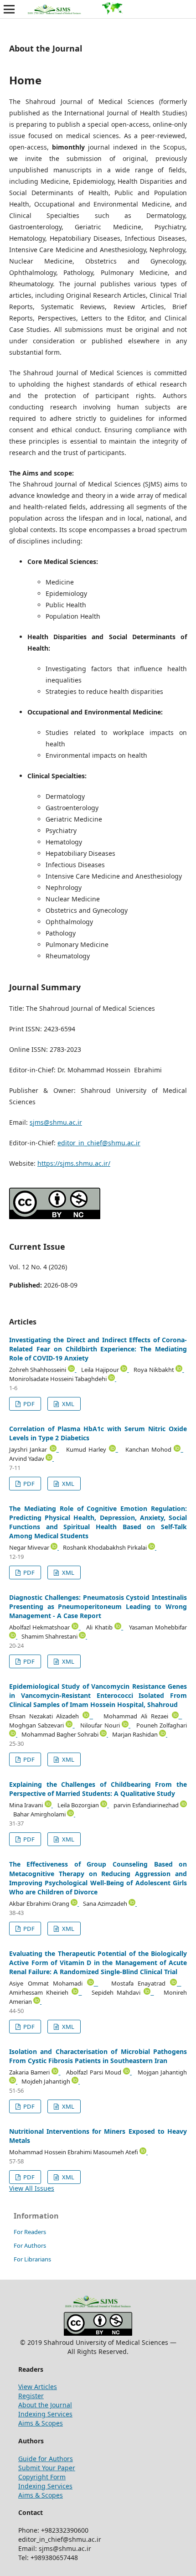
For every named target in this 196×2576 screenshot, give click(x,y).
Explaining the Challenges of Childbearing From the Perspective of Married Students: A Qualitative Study (98, 1789)
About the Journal (45, 2405)
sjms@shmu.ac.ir (56, 1122)
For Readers (30, 2232)
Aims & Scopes (41, 2423)
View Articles (38, 2387)
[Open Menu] (9, 9)
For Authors (30, 2245)
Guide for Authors (46, 2459)
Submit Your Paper (47, 2468)
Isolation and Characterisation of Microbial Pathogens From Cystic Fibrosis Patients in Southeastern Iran (98, 2056)
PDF (28, 1404)
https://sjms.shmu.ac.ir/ (74, 1163)
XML (67, 1404)
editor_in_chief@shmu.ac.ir (99, 1143)
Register (31, 2396)
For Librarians (32, 2259)
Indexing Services (45, 2414)
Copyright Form (42, 2477)
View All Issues (32, 2188)
